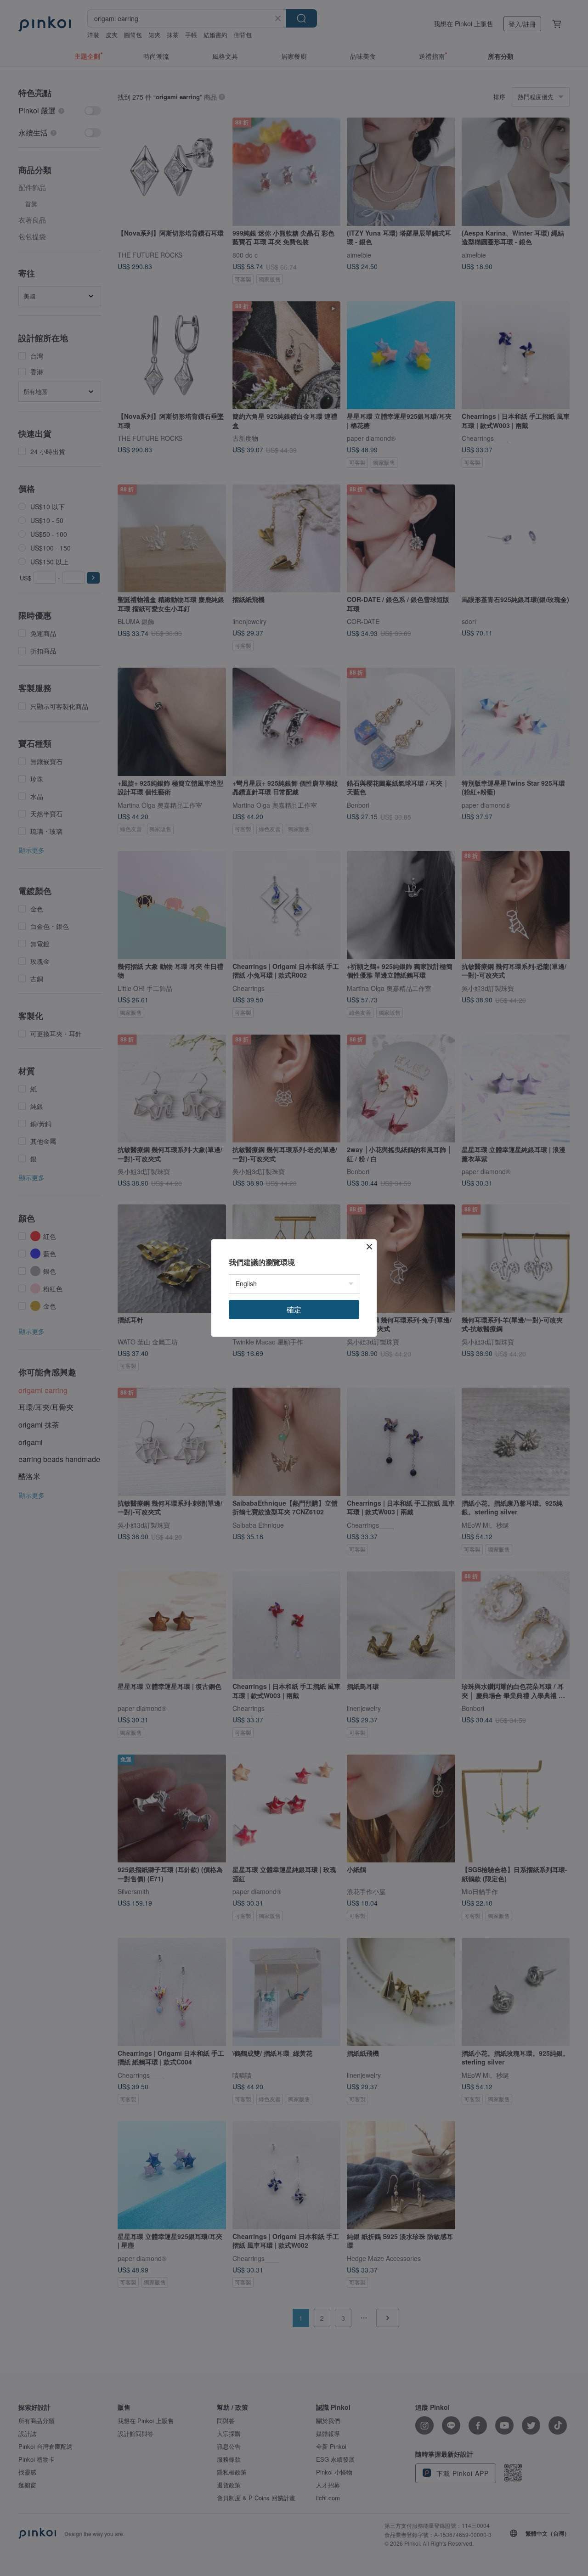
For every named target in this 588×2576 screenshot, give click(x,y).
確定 (294, 1309)
